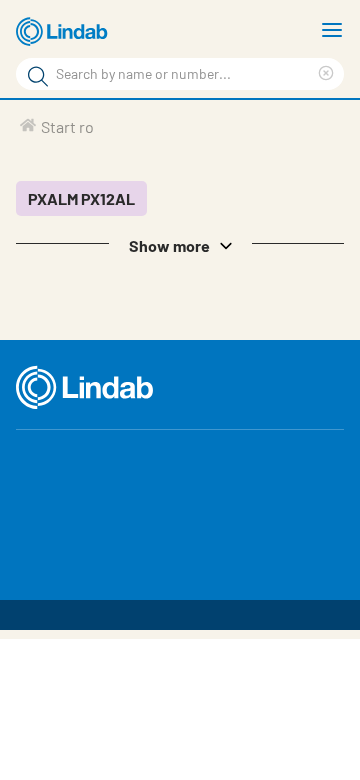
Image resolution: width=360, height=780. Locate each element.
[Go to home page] (65, 32)
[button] (180, 244)
